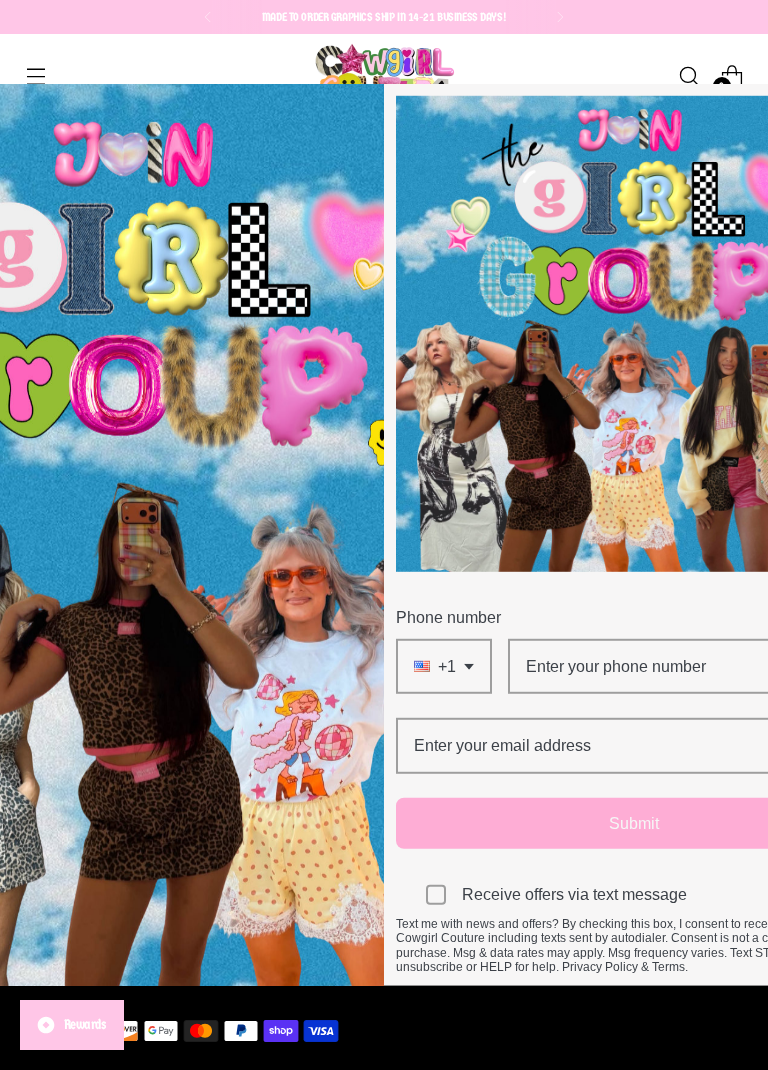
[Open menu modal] (35, 75)
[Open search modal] (689, 75)
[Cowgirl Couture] (384, 75)
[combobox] (444, 666)
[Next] (560, 17)
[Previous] (208, 17)
